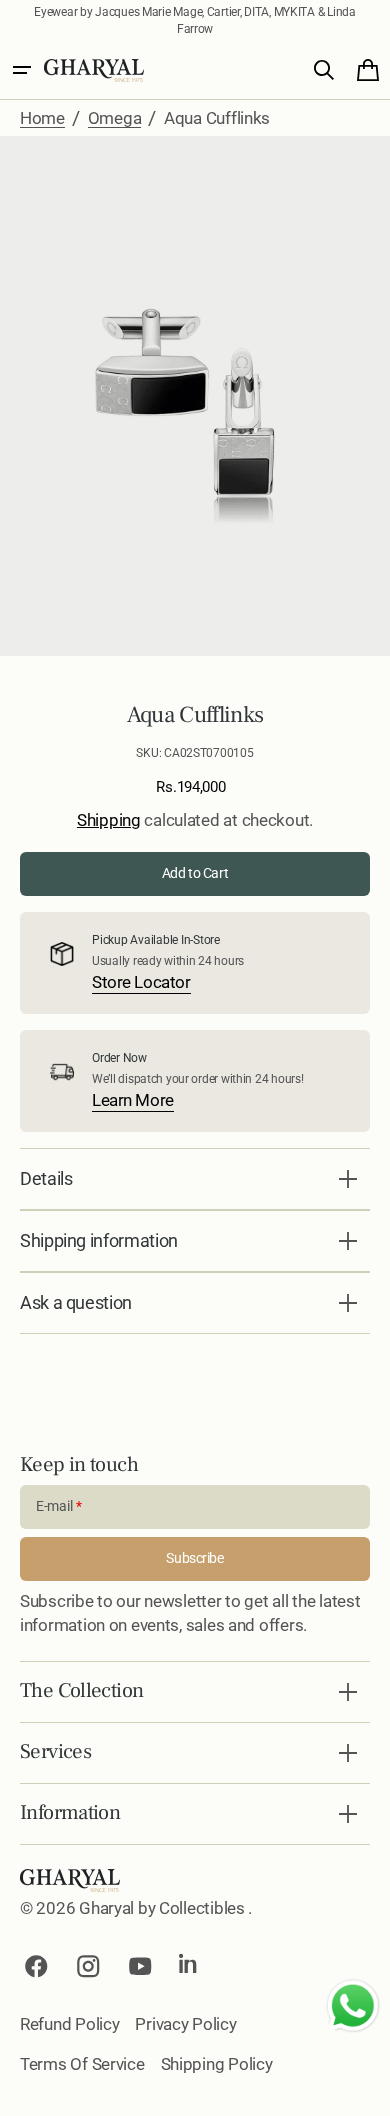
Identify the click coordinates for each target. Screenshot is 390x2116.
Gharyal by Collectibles (163, 1908)
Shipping (109, 820)
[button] (22, 70)
